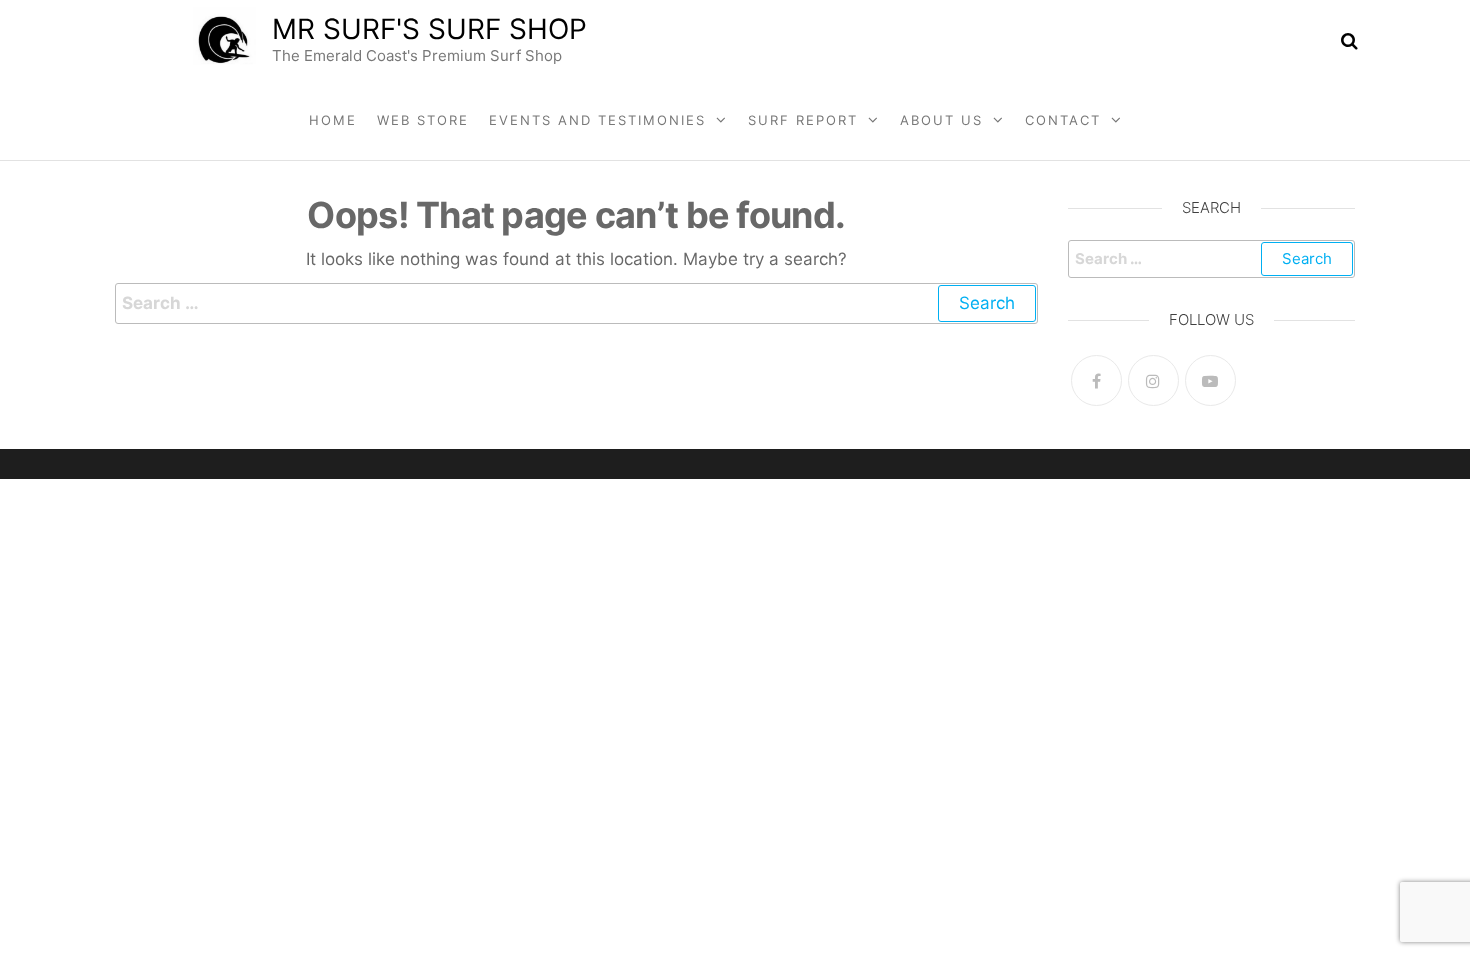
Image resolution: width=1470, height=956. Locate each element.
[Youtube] (1210, 380)
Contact (1063, 120)
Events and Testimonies (597, 120)
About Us (941, 120)
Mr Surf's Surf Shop (429, 29)
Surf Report (803, 120)
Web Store (423, 120)
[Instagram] (1153, 380)
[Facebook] (1096, 380)
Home (333, 120)
